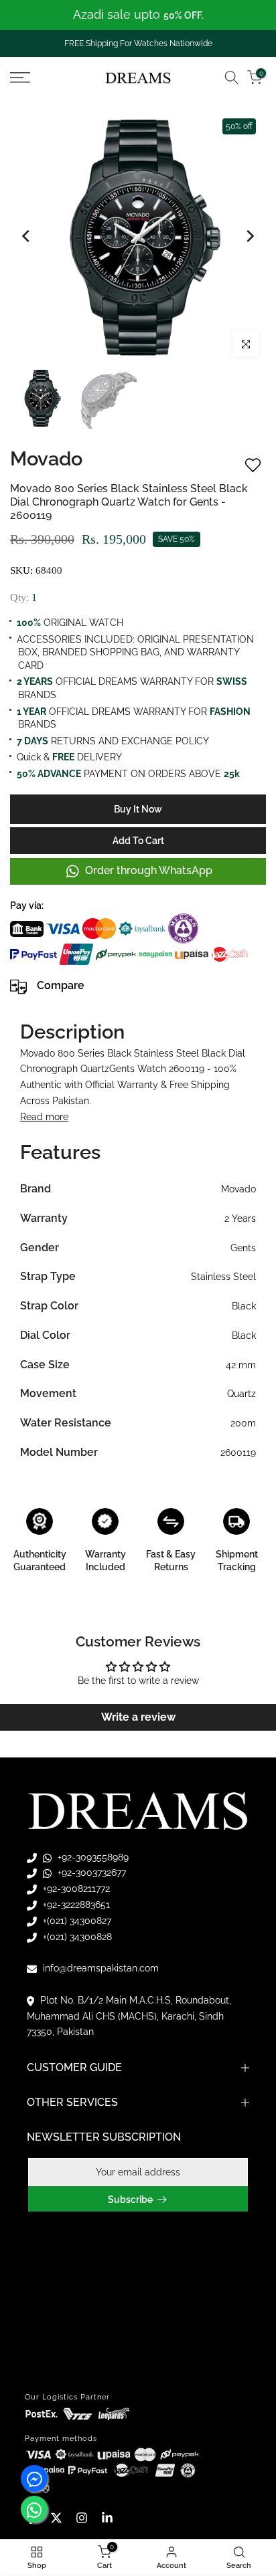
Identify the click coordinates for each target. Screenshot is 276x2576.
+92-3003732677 (90, 1872)
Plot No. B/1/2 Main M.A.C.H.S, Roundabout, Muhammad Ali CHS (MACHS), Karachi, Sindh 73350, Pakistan (129, 2016)
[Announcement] (138, 15)
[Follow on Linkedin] (107, 2518)
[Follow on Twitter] (56, 2518)
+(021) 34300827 (76, 1921)
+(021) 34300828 (76, 1937)
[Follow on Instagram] (82, 2518)
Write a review (138, 1717)
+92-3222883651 (75, 1905)
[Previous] (27, 236)
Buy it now (138, 809)
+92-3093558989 (92, 1857)
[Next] (249, 236)
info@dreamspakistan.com (99, 1968)
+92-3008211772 (75, 1889)
